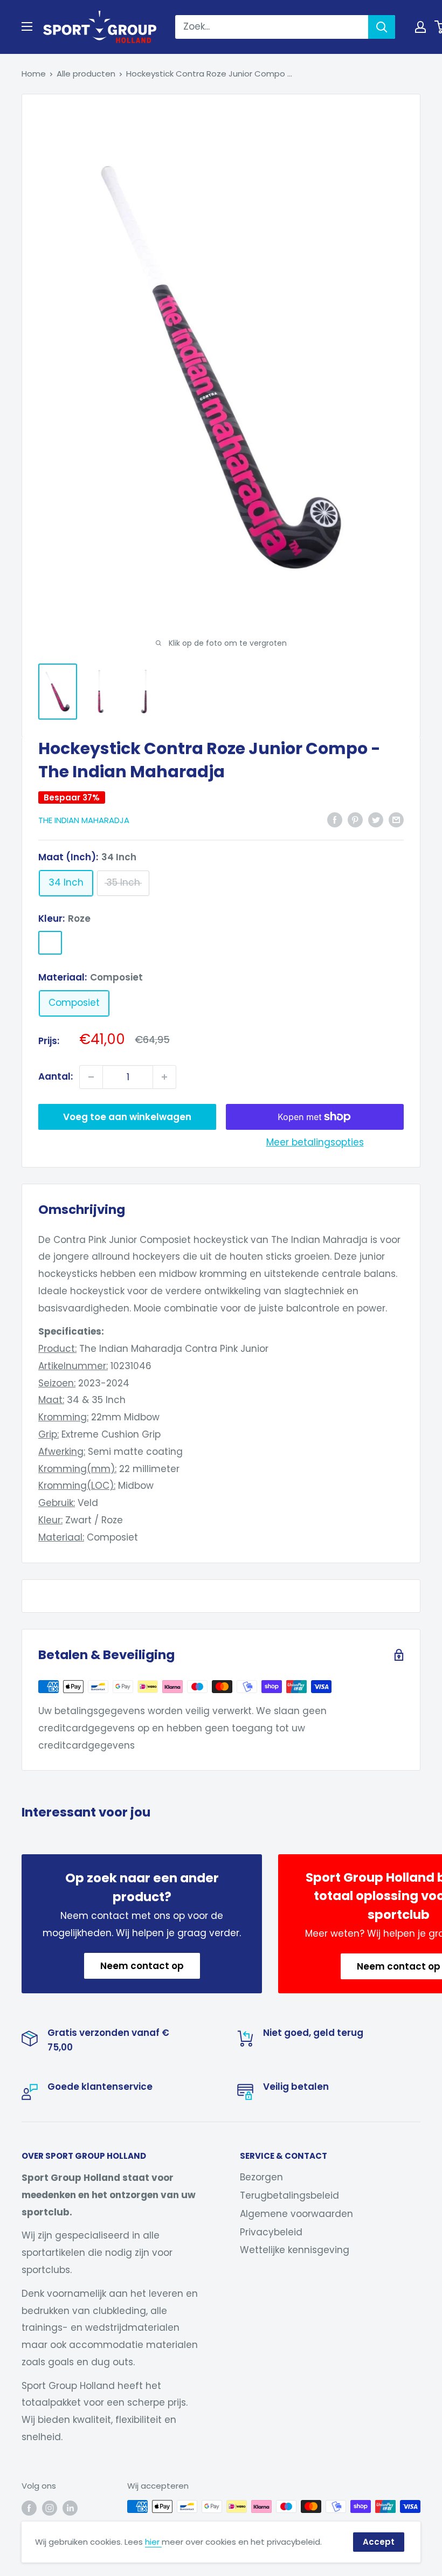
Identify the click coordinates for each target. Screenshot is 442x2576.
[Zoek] (382, 27)
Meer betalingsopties (315, 1142)
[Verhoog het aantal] (164, 1077)
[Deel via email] (396, 819)
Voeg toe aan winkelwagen (127, 1117)
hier (153, 2542)
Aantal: (56, 1076)
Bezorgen (261, 2177)
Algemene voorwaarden (296, 2214)
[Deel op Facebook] (335, 819)
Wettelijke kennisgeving (295, 2250)
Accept (379, 2542)
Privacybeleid (271, 2232)
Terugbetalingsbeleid (289, 2195)
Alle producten (86, 74)
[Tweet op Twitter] (376, 819)
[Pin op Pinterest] (355, 819)
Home (34, 74)
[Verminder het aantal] (91, 1077)
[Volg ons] (29, 2508)
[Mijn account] (420, 27)
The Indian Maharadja (84, 820)
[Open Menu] (27, 26)
